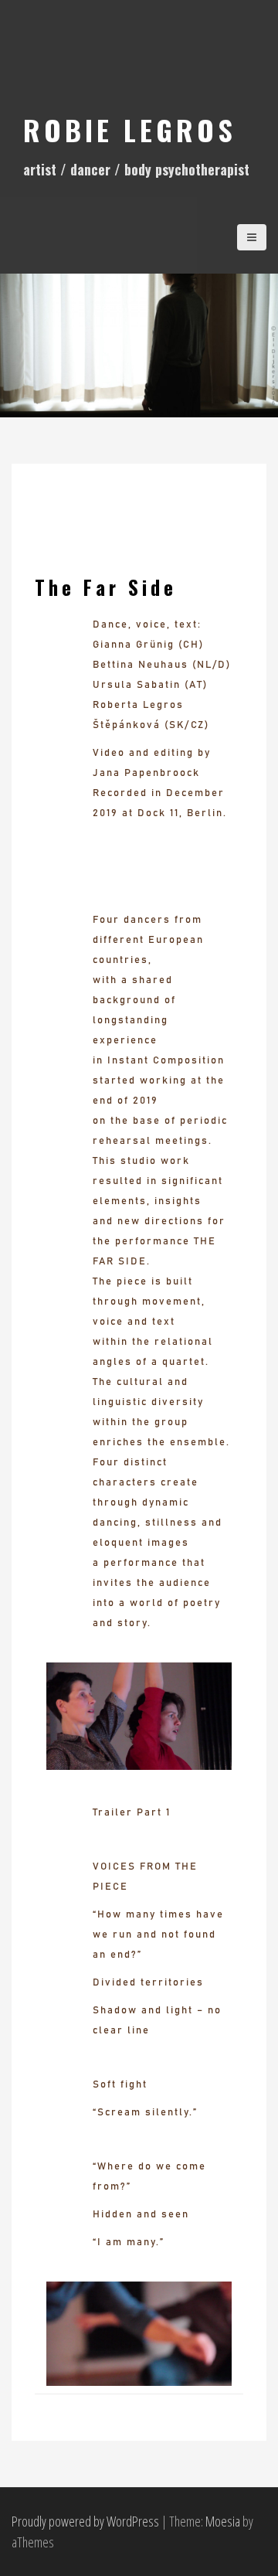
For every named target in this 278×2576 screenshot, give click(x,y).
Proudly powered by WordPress (85, 2521)
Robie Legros (130, 129)
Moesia (223, 2521)
